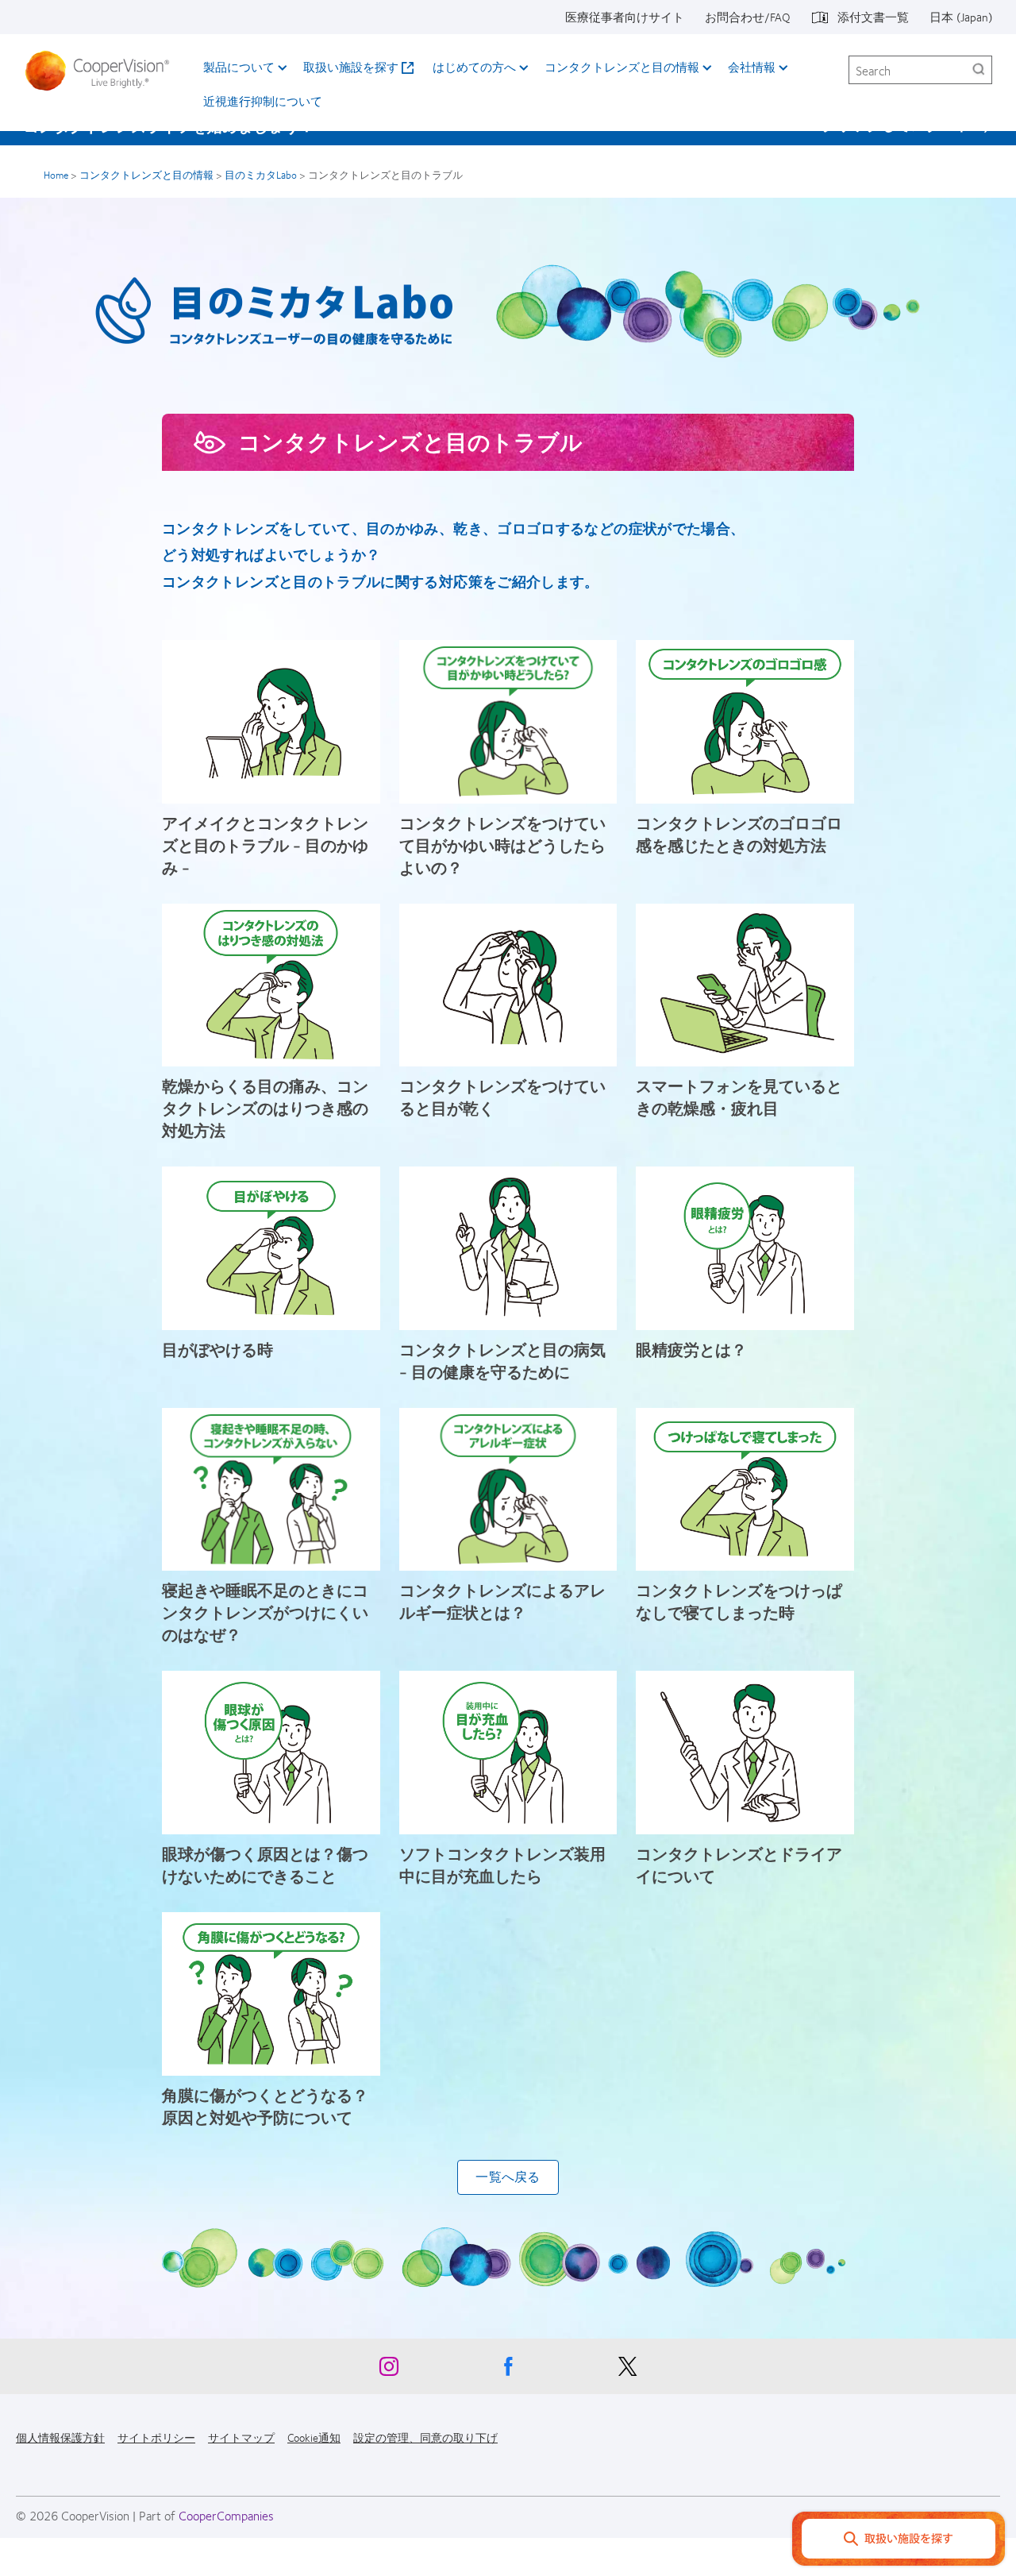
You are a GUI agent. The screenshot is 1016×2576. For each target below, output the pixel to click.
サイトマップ (241, 2437)
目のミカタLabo (261, 175)
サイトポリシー (156, 2437)
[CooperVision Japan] (102, 71)
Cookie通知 (314, 2437)
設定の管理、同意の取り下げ (425, 2437)
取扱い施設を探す (351, 67)
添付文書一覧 (873, 17)
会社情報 (752, 67)
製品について (239, 67)
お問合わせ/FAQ (748, 17)
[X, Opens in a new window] (627, 2370)
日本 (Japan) (961, 17)
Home (56, 175)
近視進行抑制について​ (263, 101)
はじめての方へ (474, 67)
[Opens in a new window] (899, 2541)
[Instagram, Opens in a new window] (389, 2370)
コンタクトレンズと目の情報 (622, 67)
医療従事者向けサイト (625, 17)
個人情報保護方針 (60, 2437)
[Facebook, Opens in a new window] (508, 2370)
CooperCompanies (226, 2515)
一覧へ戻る (508, 2177)
